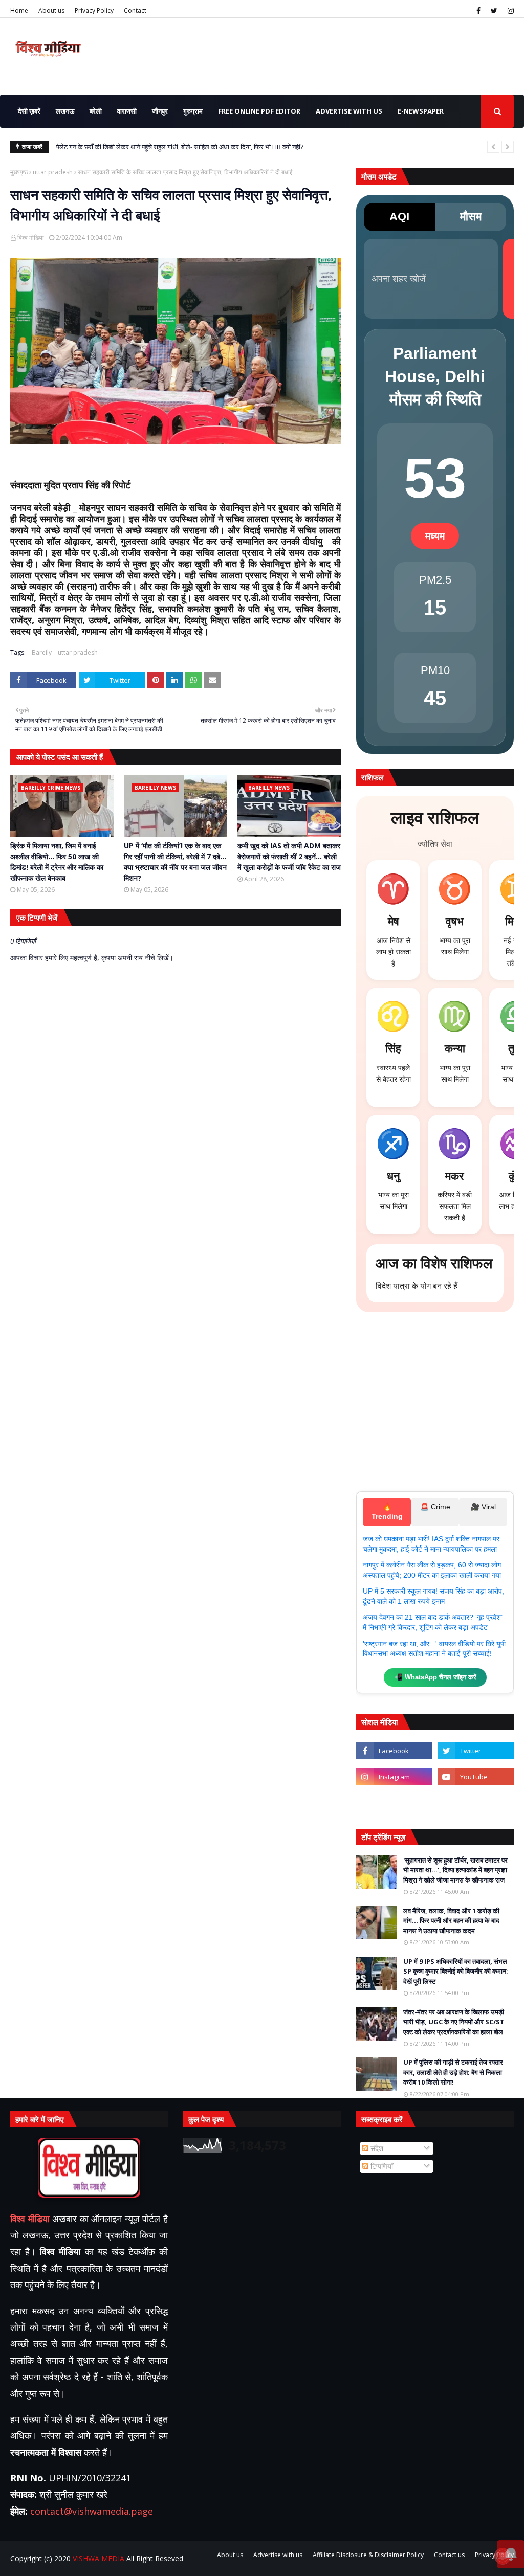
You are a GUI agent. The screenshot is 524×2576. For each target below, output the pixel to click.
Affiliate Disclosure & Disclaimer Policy (368, 2555)
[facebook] (478, 11)
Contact (135, 10)
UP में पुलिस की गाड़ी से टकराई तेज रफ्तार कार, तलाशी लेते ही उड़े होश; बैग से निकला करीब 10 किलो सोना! (453, 2072)
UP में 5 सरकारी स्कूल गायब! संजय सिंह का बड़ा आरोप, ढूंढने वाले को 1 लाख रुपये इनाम (433, 1596)
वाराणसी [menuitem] (127, 111)
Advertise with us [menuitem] (349, 111)
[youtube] (476, 1777)
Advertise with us (278, 2555)
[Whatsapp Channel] (476, 1803)
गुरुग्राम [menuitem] (193, 111)
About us (51, 10)
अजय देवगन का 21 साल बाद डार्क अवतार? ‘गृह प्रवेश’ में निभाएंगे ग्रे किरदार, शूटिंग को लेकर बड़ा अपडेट (433, 1622)
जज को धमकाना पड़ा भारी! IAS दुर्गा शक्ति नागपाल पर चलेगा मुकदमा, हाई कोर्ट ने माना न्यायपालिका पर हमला (431, 1544)
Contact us (449, 2555)
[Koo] (394, 1803)
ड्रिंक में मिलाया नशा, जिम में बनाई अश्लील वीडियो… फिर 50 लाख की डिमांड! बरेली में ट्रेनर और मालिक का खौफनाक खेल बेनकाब (57, 862)
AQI (399, 217)
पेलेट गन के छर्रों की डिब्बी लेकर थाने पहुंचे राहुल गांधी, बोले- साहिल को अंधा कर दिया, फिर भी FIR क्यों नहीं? (180, 147)
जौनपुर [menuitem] (160, 111)
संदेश (376, 2148)
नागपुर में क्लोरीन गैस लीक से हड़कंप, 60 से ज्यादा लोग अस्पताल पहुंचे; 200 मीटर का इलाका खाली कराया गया (432, 1570)
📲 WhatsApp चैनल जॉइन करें (435, 1677)
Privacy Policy (94, 10)
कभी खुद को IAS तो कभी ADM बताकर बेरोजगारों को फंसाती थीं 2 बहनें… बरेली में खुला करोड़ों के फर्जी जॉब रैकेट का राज (289, 856)
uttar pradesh (53, 172)
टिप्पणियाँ (381, 2166)
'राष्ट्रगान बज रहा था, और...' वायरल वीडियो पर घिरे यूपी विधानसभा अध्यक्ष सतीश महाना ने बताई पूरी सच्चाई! (434, 1649)
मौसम (471, 217)
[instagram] (509, 11)
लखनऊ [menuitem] (65, 111)
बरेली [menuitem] (96, 111)
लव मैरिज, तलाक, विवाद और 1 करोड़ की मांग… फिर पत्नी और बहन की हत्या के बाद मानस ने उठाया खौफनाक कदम (451, 1921)
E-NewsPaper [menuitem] (421, 111)
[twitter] (494, 11)
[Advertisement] (435, 1407)
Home (19, 10)
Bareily (42, 652)
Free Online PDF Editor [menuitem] (259, 111)
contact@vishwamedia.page (92, 2511)
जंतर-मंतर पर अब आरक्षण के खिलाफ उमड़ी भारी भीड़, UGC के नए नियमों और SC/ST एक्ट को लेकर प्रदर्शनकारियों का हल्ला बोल (454, 2022)
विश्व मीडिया (31, 238)
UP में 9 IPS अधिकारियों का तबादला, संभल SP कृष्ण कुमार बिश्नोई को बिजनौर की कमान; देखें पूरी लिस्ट (456, 1971)
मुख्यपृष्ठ (19, 172)
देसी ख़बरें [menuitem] (29, 111)
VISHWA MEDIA (99, 2558)
